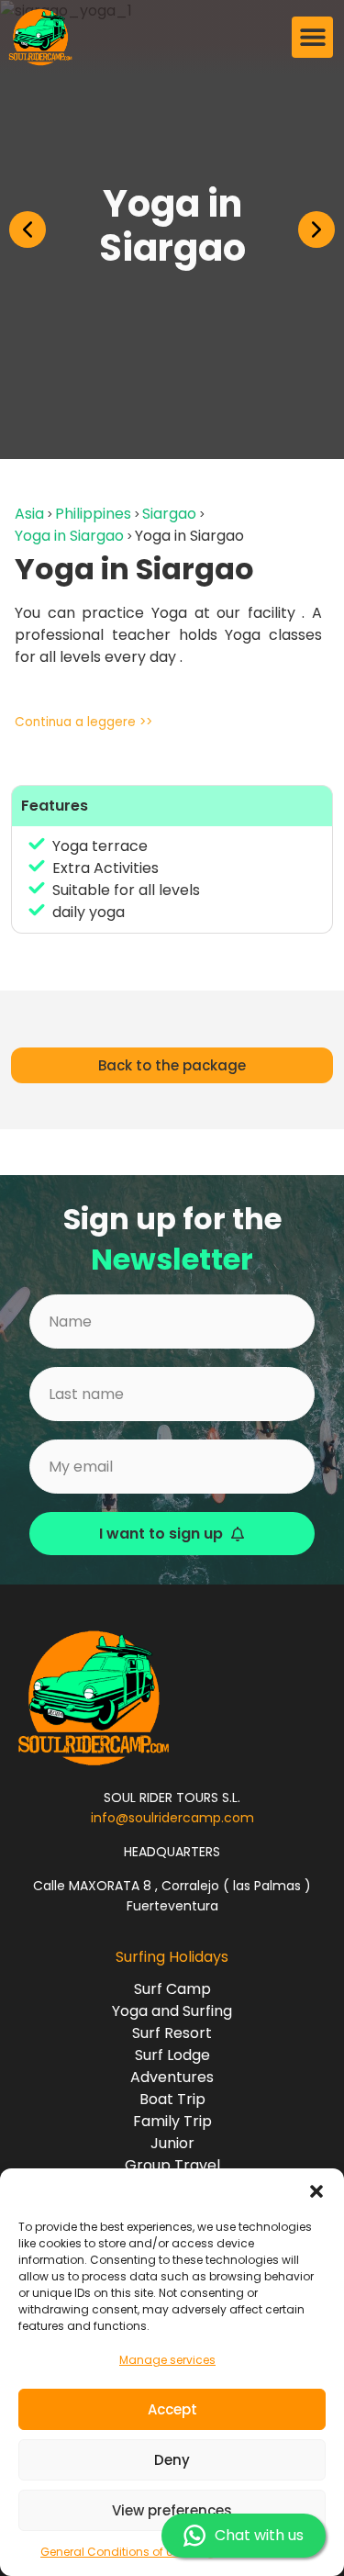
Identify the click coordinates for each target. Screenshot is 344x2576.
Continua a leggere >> (83, 722)
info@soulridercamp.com (172, 1818)
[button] (316, 2191)
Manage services (167, 2360)
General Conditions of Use (113, 2552)
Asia (29, 514)
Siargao (169, 514)
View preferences (172, 2510)
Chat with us (259, 2535)
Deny (172, 2460)
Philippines (93, 514)
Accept (172, 2409)
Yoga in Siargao (69, 536)
